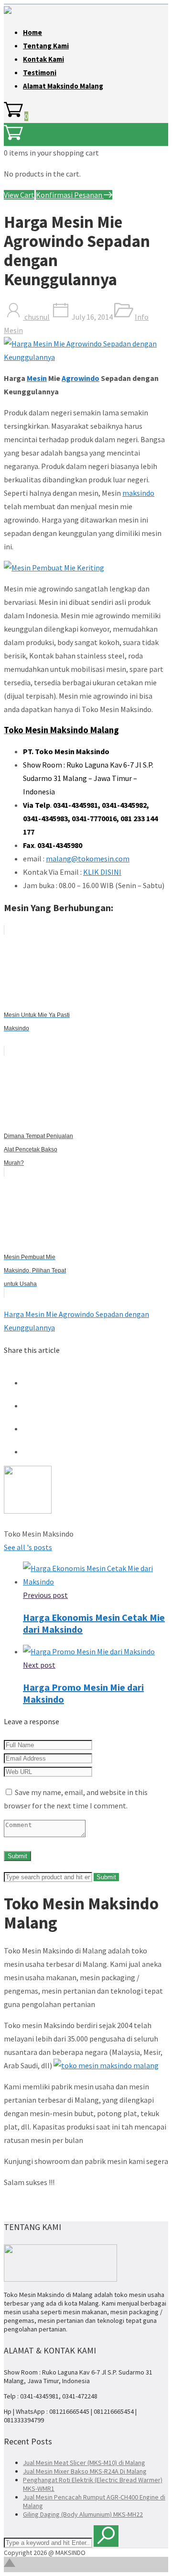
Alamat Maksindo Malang (63, 86)
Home (32, 32)
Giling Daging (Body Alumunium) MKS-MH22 (83, 2514)
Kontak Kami (43, 59)
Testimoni (40, 72)
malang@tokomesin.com (88, 859)
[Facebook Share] (32, 1383)
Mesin (37, 378)
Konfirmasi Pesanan (70, 195)
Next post (39, 1665)
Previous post (45, 1595)
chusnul (36, 317)
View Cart (19, 195)
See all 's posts (28, 1547)
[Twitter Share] (32, 1405)
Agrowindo (81, 378)
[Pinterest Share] (32, 1428)
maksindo (138, 493)
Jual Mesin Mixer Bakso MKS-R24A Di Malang (85, 2471)
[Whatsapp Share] (32, 1451)
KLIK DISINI (102, 872)
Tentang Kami (46, 46)
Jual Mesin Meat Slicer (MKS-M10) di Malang (84, 2463)
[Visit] (28, 1511)
